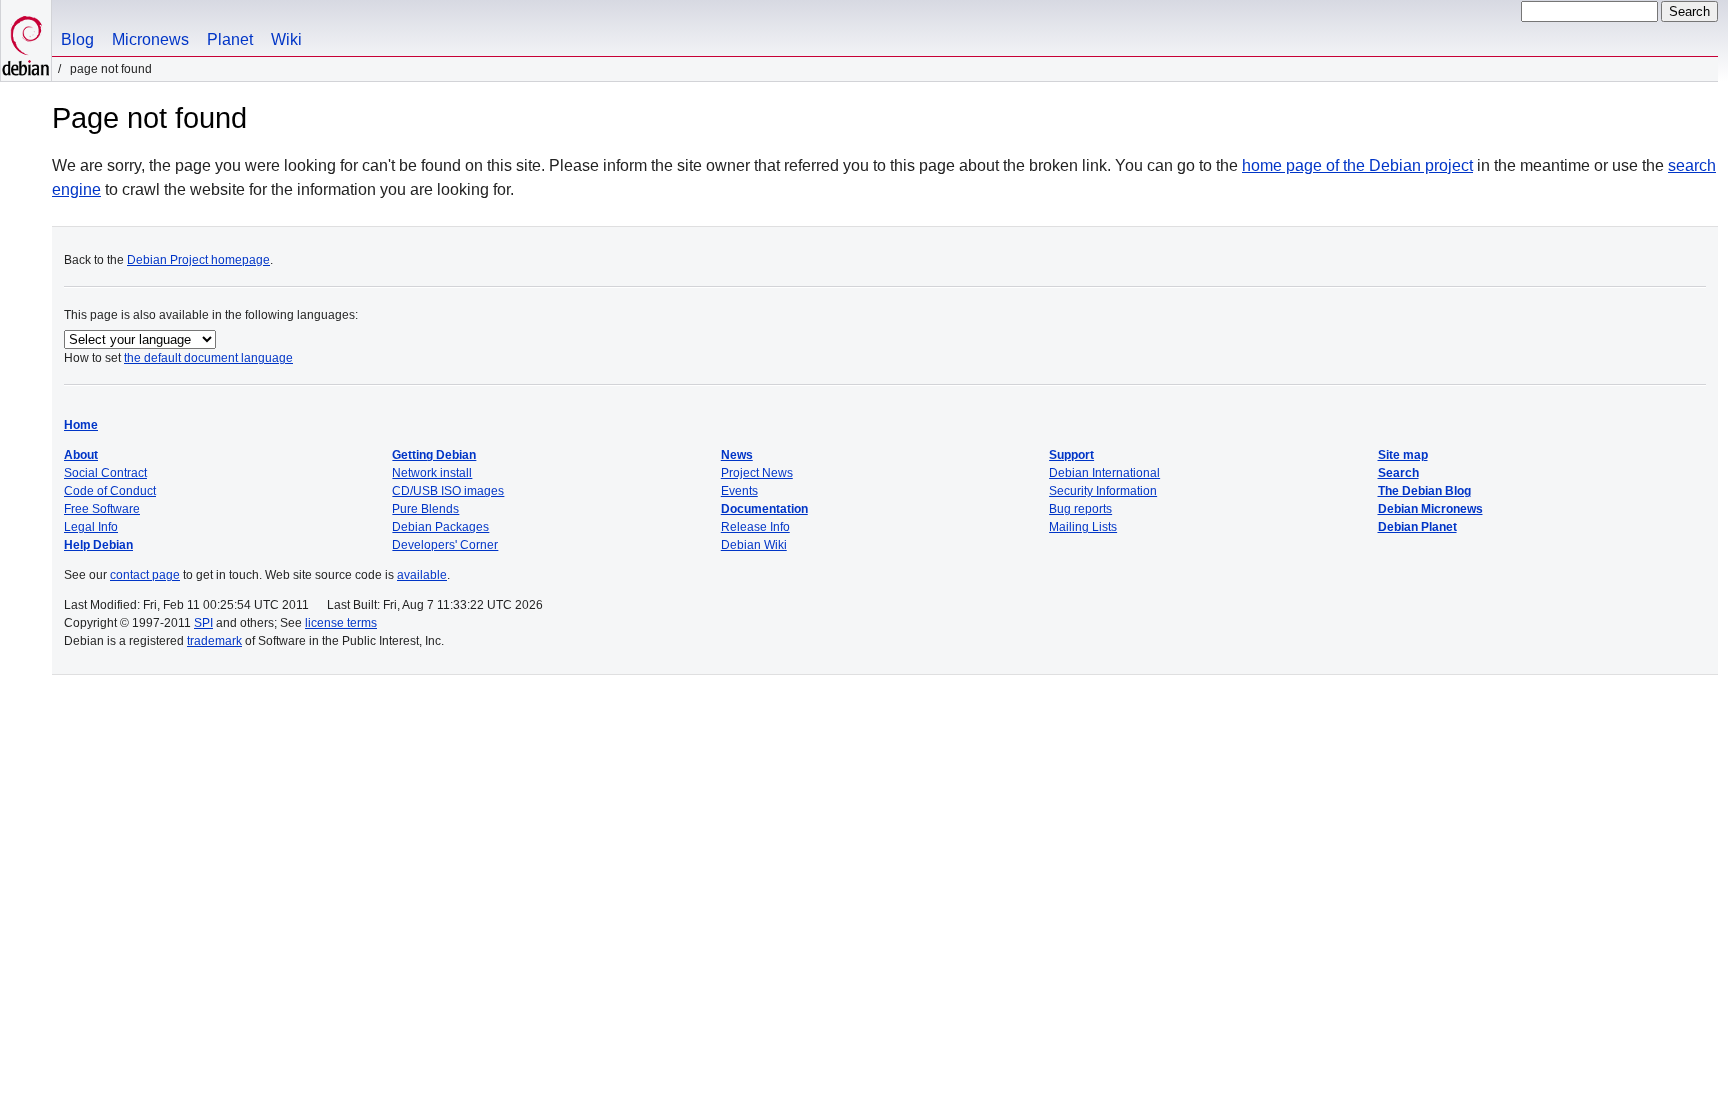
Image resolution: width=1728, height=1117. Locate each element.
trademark (214, 641)
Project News (757, 473)
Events (739, 491)
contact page (145, 575)
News (737, 455)
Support (1071, 455)
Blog (77, 39)
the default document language (208, 358)
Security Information (1103, 491)
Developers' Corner (445, 545)
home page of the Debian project (1357, 165)
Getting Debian (434, 455)
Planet (230, 39)
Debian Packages (440, 527)
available (422, 575)
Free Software (102, 509)
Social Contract (105, 473)
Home (81, 425)
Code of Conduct (110, 491)
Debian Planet (1417, 527)
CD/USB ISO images (448, 491)
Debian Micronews (1430, 509)
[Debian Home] (26, 40)
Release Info (755, 527)
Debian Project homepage (198, 260)
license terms (341, 623)
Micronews (150, 39)
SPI (203, 623)
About (81, 455)
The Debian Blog (1424, 491)
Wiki (286, 39)
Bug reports (1080, 509)
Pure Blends (425, 509)
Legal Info (91, 527)
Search (1398, 473)
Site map (1403, 455)
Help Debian (98, 545)
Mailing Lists (1083, 527)
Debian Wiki (754, 545)
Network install (432, 473)
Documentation (764, 509)
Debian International (1104, 473)
